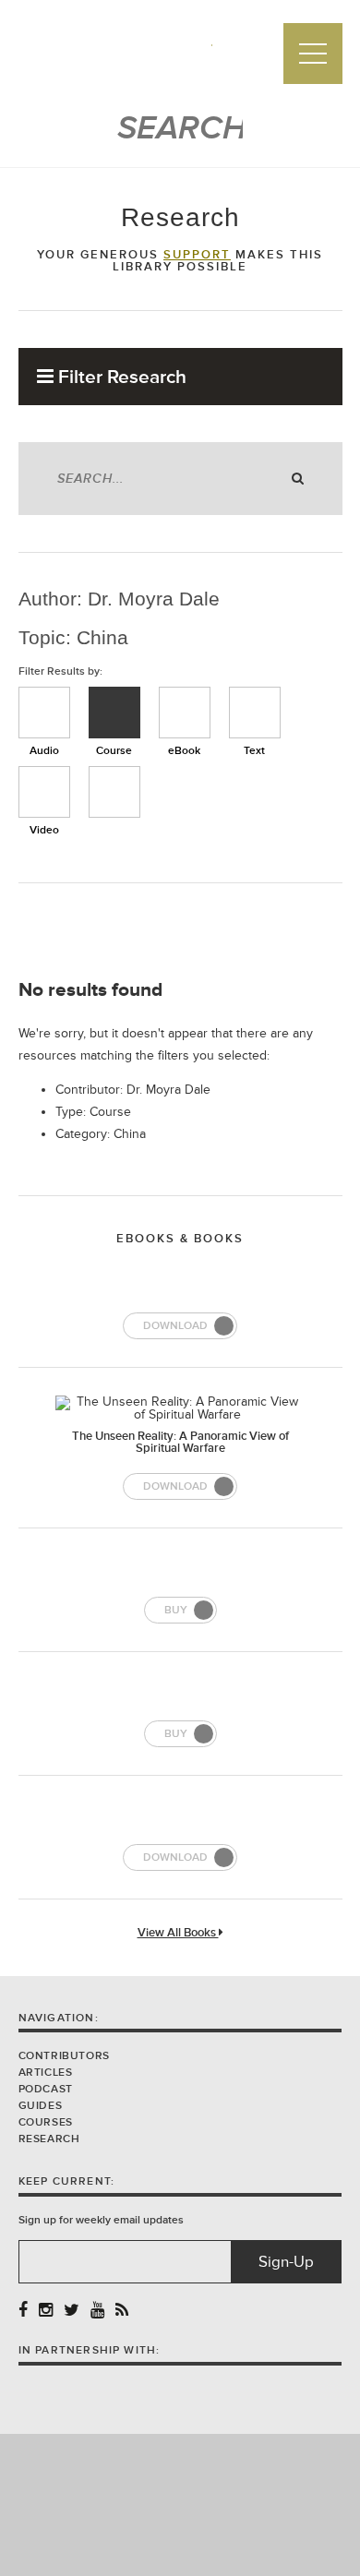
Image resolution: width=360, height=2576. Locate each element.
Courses (46, 2122)
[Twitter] (72, 2311)
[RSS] (122, 2311)
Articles (46, 2073)
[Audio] (44, 713)
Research (49, 2139)
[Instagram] (46, 2311)
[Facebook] (23, 2311)
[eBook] (185, 713)
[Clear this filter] (114, 792)
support (197, 255)
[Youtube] (97, 2311)
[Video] (44, 792)
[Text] (255, 713)
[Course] (114, 713)
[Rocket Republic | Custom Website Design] (180, 2504)
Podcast (46, 2089)
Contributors (64, 2056)
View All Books (178, 1933)
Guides (41, 2106)
